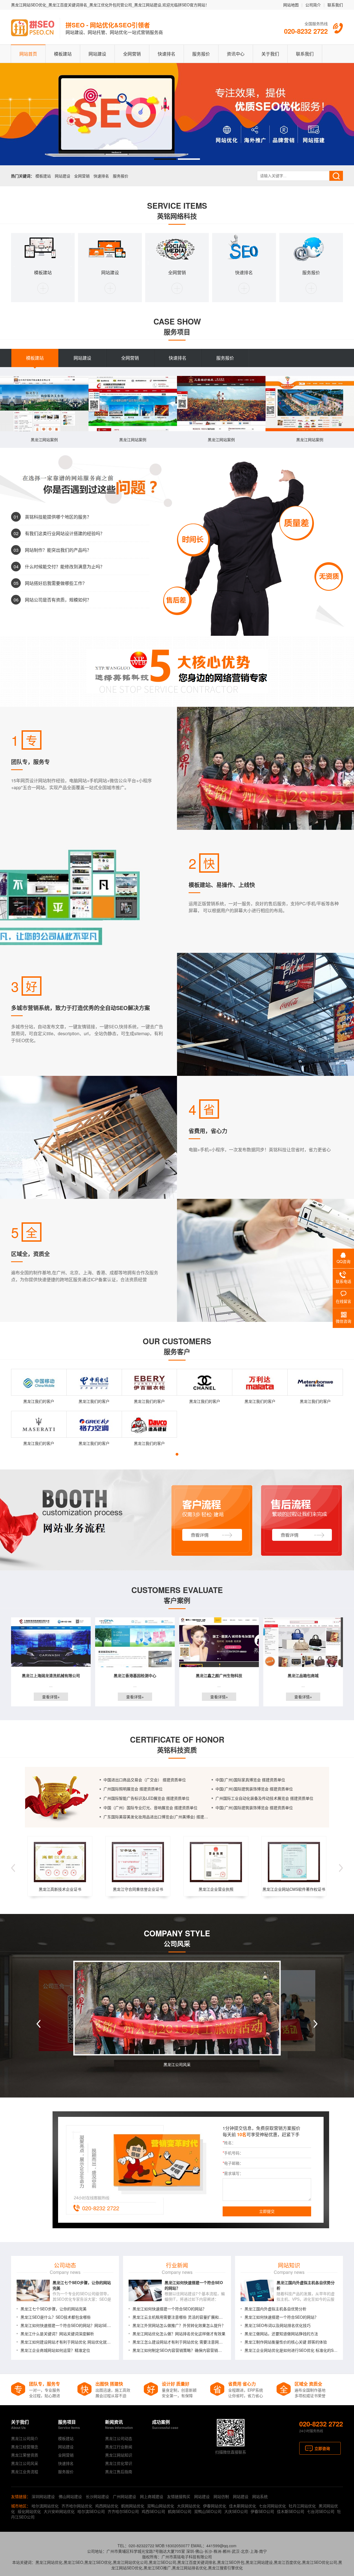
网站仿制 (221, 2496)
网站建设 (97, 54)
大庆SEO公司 (236, 2511)
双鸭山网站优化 (161, 2506)
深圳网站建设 (43, 2496)
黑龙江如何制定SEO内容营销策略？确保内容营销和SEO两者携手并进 (179, 2350)
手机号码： (233, 2153)
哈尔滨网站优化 (45, 2506)
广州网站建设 (124, 2496)
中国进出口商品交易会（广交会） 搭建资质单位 (145, 1780)
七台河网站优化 (272, 2506)
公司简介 (313, 5)
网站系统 (260, 2496)
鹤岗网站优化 (133, 2506)
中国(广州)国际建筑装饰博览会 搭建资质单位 (254, 1789)
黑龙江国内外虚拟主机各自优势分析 (275, 2309)
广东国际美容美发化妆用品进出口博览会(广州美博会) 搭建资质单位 (158, 1817)
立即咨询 (322, 2448)
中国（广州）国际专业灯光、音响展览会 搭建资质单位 (150, 1808)
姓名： (229, 2143)
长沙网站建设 (97, 2496)
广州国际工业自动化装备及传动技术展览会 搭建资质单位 (264, 1798)
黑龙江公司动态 (119, 2438)
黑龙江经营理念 (25, 2447)
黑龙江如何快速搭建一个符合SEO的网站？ (169, 2309)
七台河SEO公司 (321, 2511)
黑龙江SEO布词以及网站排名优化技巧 (278, 2325)
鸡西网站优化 (107, 2506)
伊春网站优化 (215, 2506)
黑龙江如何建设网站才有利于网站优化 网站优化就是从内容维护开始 (67, 2342)
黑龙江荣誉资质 (25, 2455)
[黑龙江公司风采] (177, 2008)
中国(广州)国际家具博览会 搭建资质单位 (250, 1780)
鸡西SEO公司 (153, 2511)
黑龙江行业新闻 (119, 2447)
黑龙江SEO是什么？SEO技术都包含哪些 (56, 2317)
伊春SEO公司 (262, 2511)
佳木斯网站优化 (243, 2506)
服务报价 (201, 54)
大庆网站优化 (189, 2506)
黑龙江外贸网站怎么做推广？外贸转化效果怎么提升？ (179, 2325)
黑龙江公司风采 (177, 2064)
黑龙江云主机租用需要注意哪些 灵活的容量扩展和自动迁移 (179, 2317)
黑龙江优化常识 (119, 2463)
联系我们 (335, 5)
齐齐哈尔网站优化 (77, 2506)
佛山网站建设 (70, 2496)
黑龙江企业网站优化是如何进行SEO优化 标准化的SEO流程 (291, 2350)
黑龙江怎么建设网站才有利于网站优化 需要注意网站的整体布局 (179, 2342)
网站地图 (291, 5)
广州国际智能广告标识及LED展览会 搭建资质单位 (146, 1798)
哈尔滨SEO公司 (91, 2511)
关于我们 (270, 54)
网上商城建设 (152, 2496)
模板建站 (63, 54)
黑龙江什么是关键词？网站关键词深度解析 (57, 2334)
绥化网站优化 (29, 2511)
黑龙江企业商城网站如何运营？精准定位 (55, 2350)
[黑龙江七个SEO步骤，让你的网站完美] (33, 2290)
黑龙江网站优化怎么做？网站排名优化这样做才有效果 (179, 2334)
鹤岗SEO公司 (180, 2511)
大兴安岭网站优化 (59, 2511)
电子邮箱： (233, 2163)
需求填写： (233, 2173)
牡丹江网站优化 (302, 2506)
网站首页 (28, 54)
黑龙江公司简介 (25, 2438)
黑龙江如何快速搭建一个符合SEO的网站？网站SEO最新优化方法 (67, 2325)
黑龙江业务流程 (25, 2472)
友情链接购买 (179, 2496)
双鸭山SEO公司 (208, 2511)
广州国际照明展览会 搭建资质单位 (133, 1789)
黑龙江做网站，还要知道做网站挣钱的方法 (281, 2334)
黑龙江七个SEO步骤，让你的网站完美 (54, 2309)
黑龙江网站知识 (119, 2455)
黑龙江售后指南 (119, 2472)
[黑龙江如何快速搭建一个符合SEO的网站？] (145, 2290)
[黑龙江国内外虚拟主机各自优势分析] (257, 2290)
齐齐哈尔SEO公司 (123, 2511)
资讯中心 (236, 54)
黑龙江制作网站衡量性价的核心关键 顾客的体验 (286, 2342)
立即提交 (267, 2211)
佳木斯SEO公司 (291, 2511)
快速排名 (166, 54)
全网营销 (132, 54)
